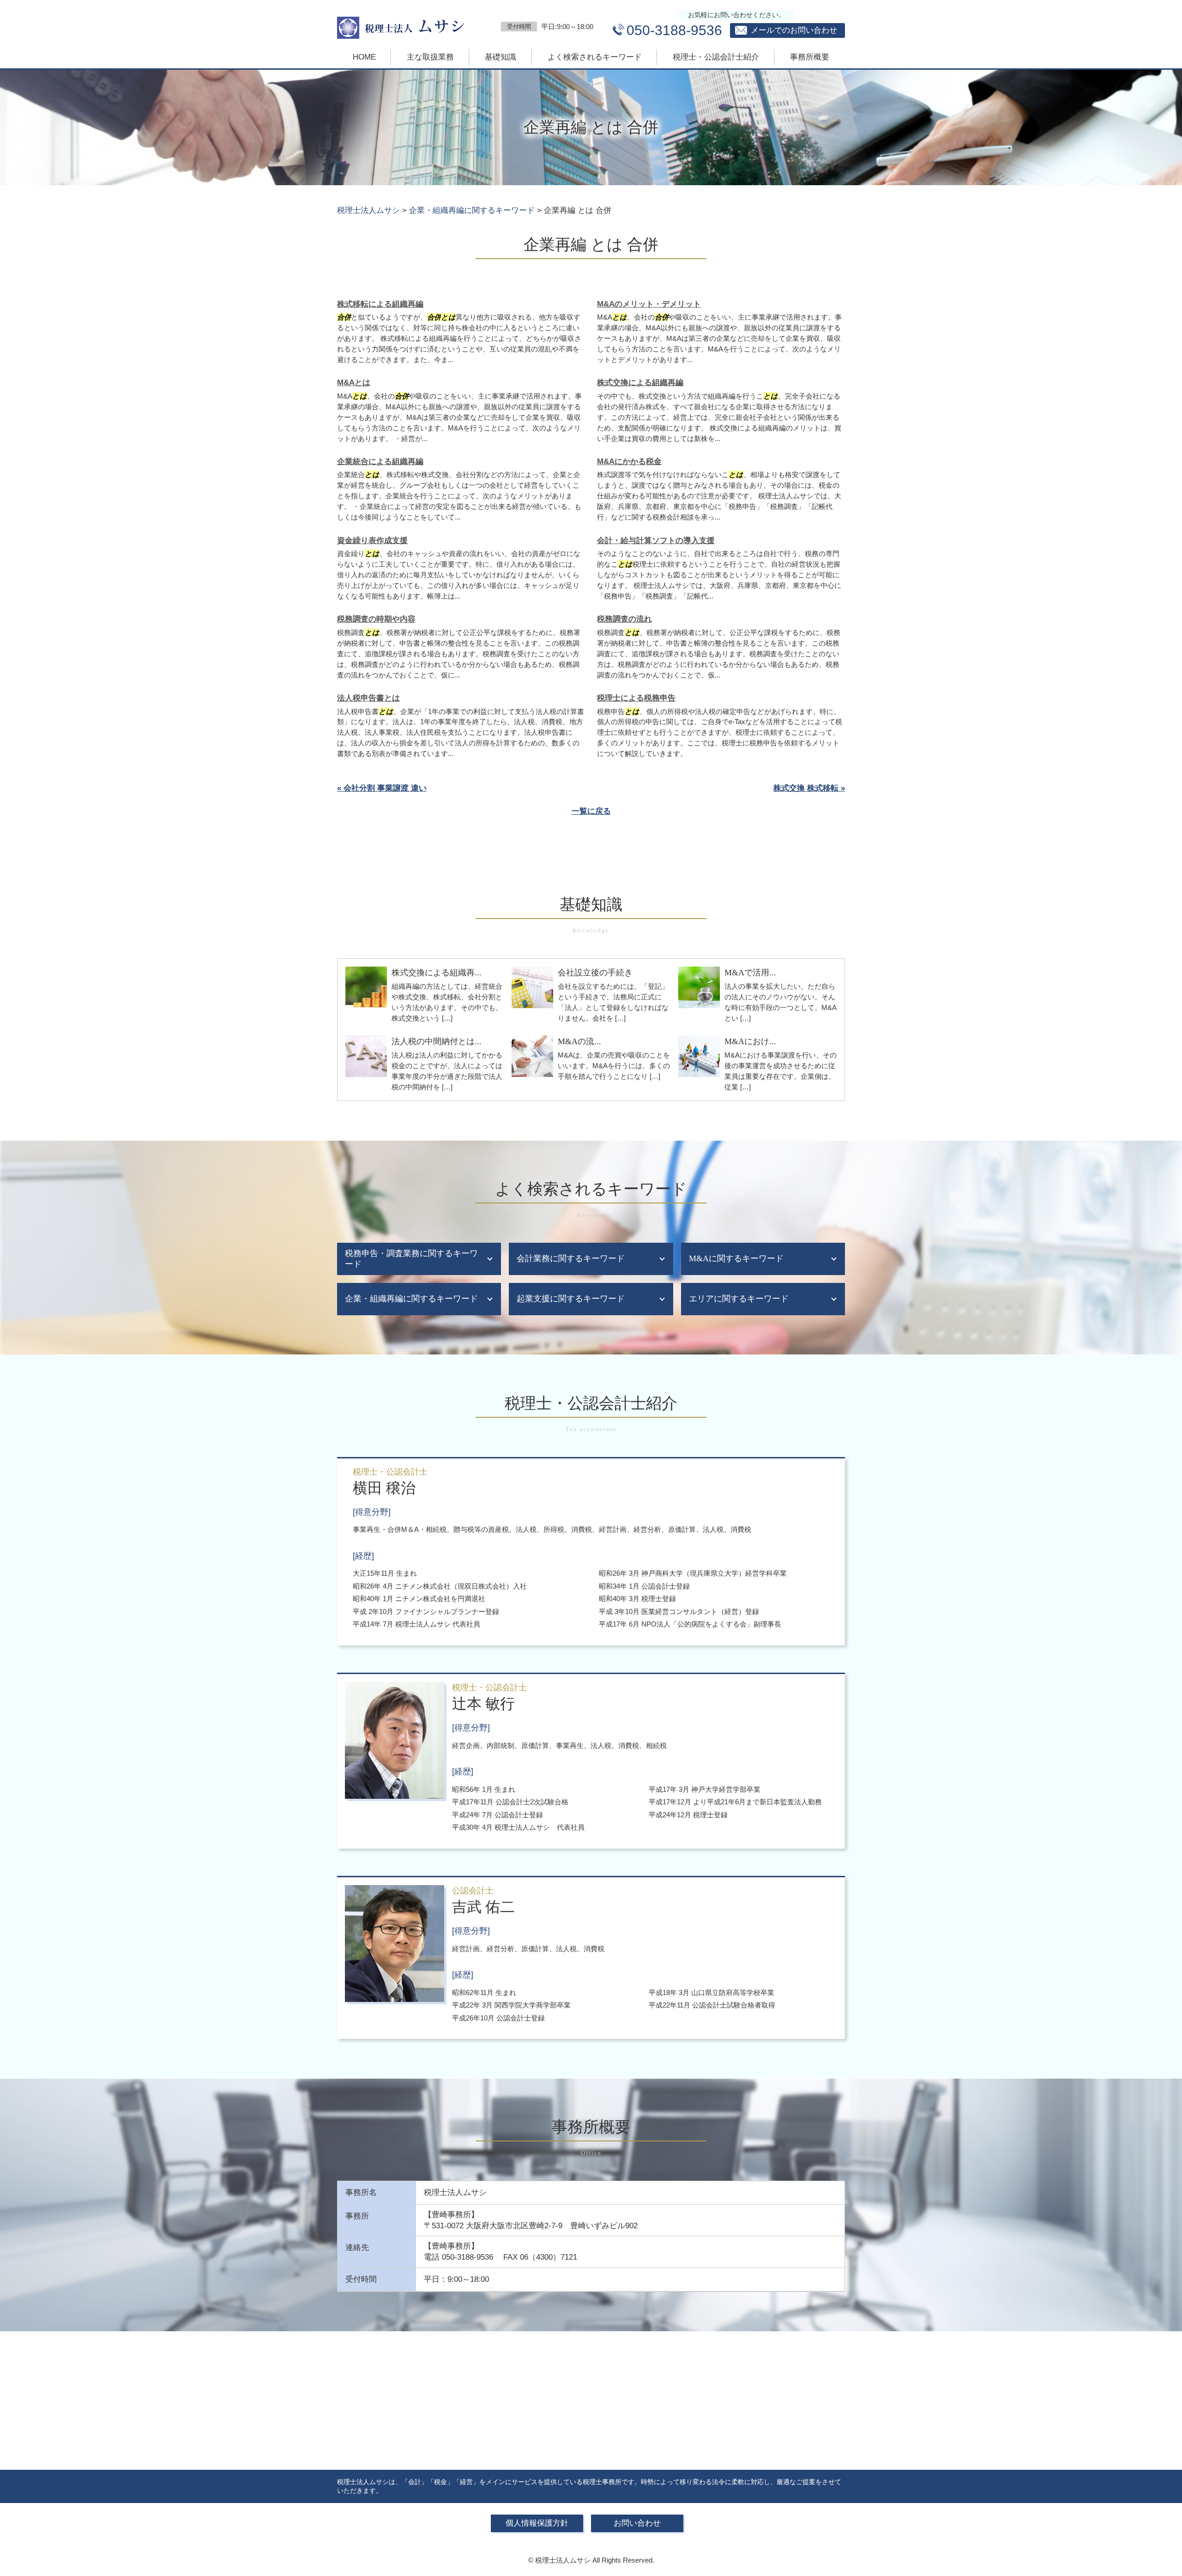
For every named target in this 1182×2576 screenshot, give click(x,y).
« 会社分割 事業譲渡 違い (382, 788)
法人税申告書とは (368, 698)
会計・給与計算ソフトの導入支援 (656, 541)
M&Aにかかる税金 (629, 462)
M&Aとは (354, 383)
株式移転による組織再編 (380, 304)
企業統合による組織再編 (380, 462)
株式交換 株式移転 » (809, 788)
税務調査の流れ (624, 619)
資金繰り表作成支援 (372, 541)
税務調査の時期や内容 (376, 619)
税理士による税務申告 (636, 698)
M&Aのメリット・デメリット (649, 304)
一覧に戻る (591, 811)
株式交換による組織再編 (640, 383)
